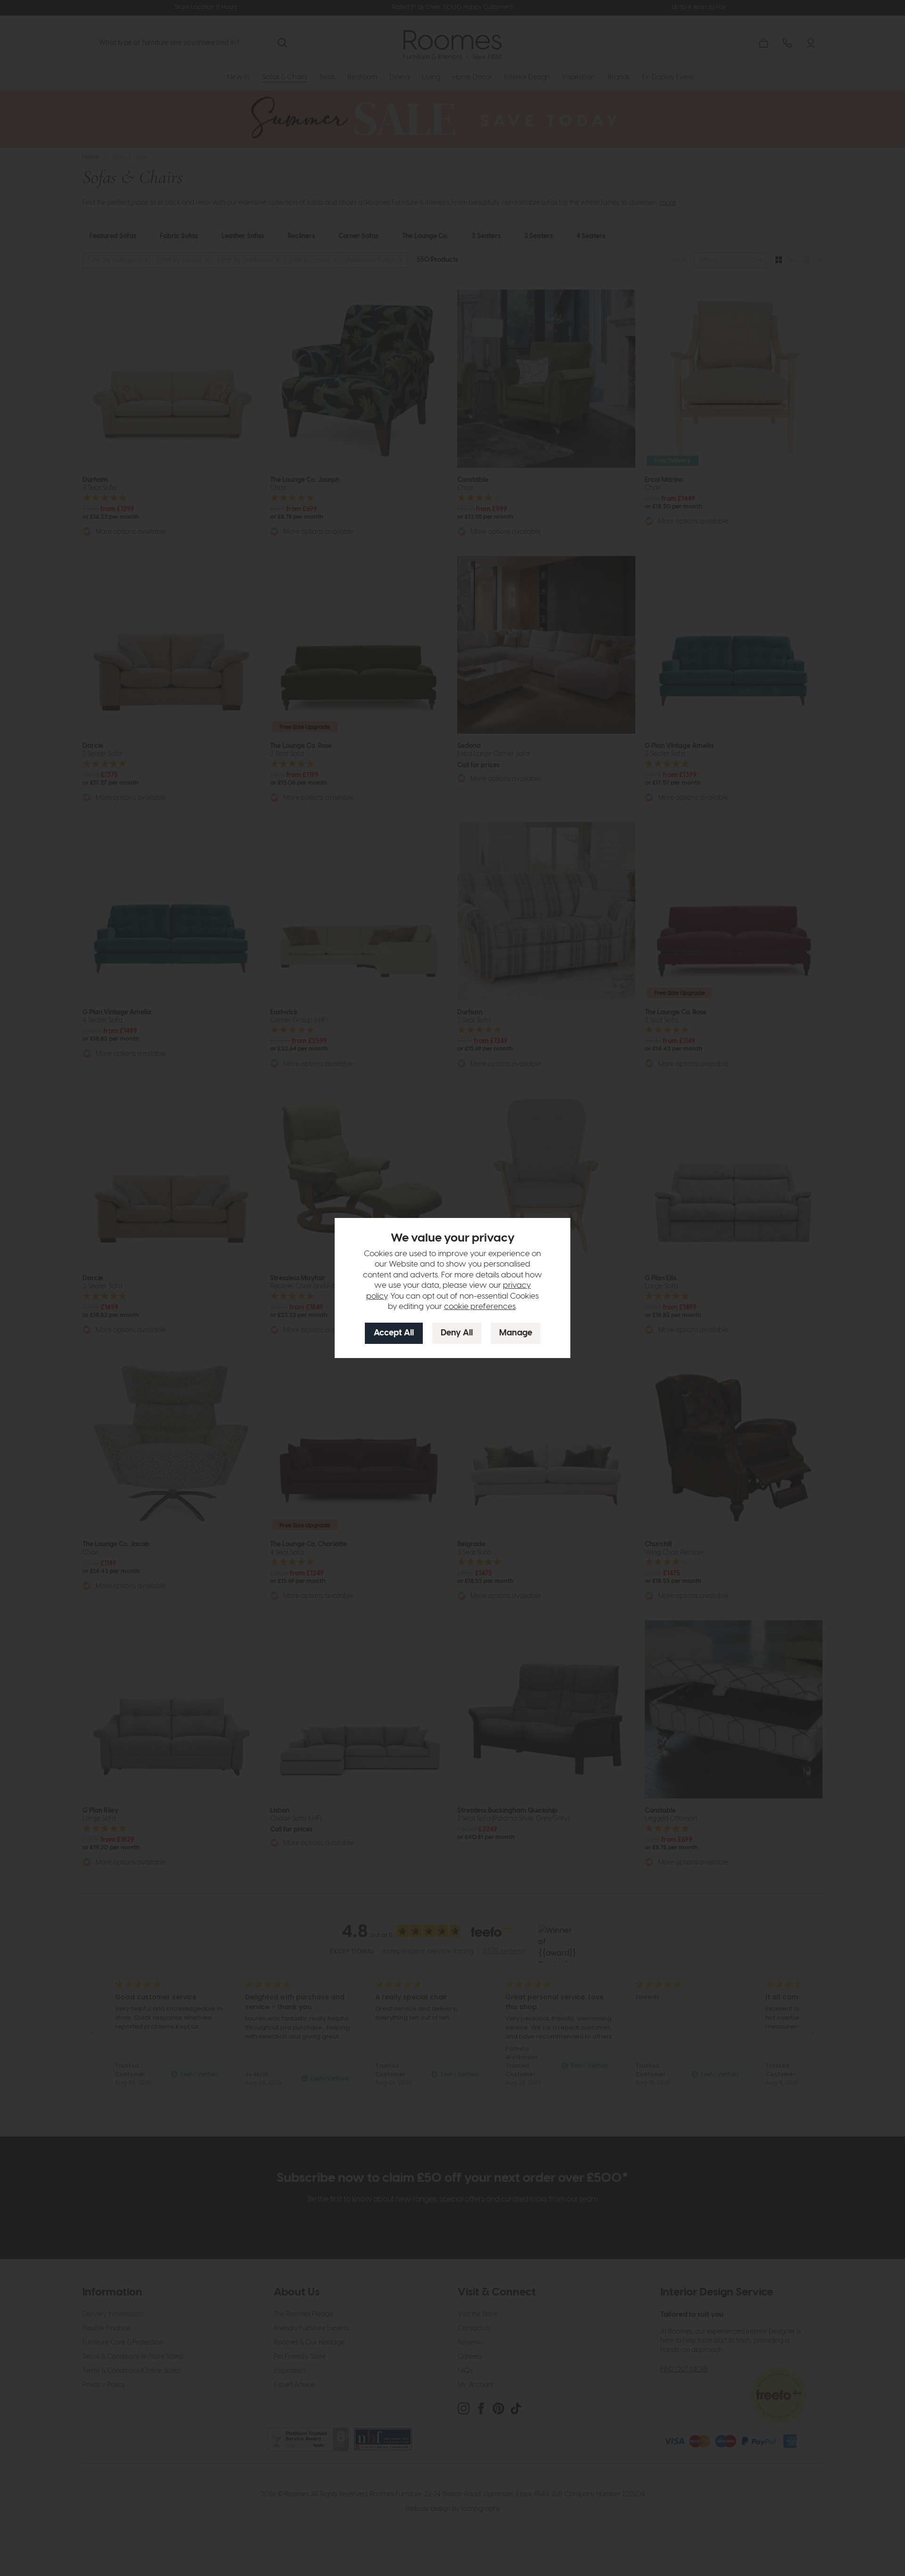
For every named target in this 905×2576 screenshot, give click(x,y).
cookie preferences (480, 1307)
